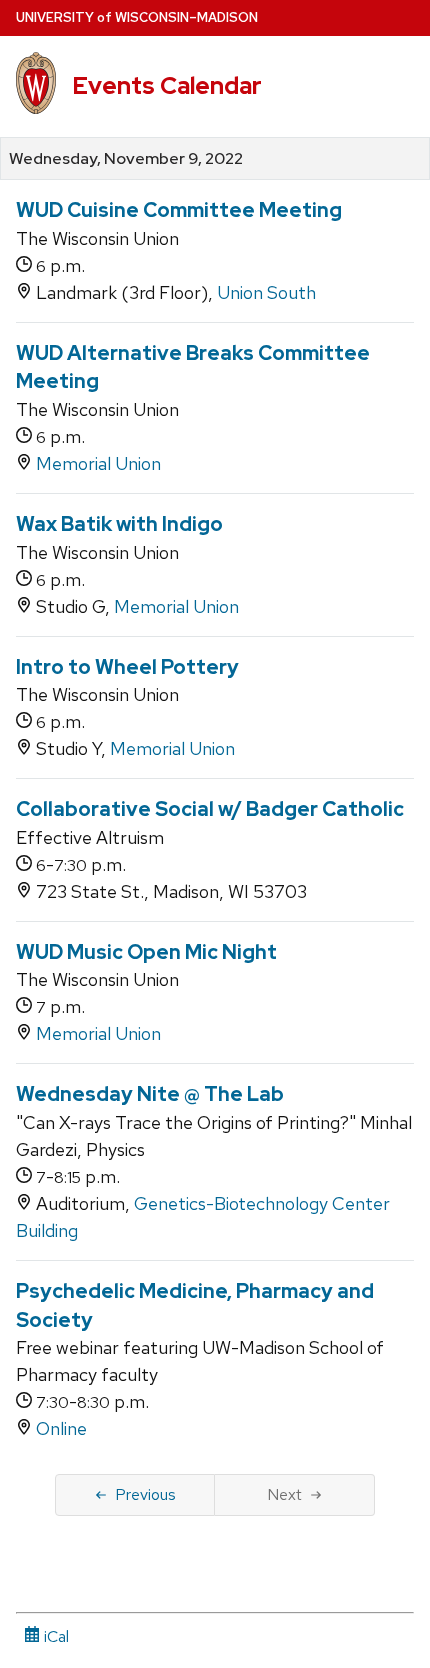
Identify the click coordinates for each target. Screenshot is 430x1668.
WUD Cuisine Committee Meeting (179, 210)
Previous (145, 1494)
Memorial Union (98, 463)
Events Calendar (167, 85)
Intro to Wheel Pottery (127, 667)
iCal (54, 1636)
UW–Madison (137, 17)
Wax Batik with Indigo (119, 524)
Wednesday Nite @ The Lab (150, 1094)
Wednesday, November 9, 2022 (126, 159)
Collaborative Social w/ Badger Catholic (210, 809)
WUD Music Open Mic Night (146, 952)
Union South (266, 292)
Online (61, 1428)
